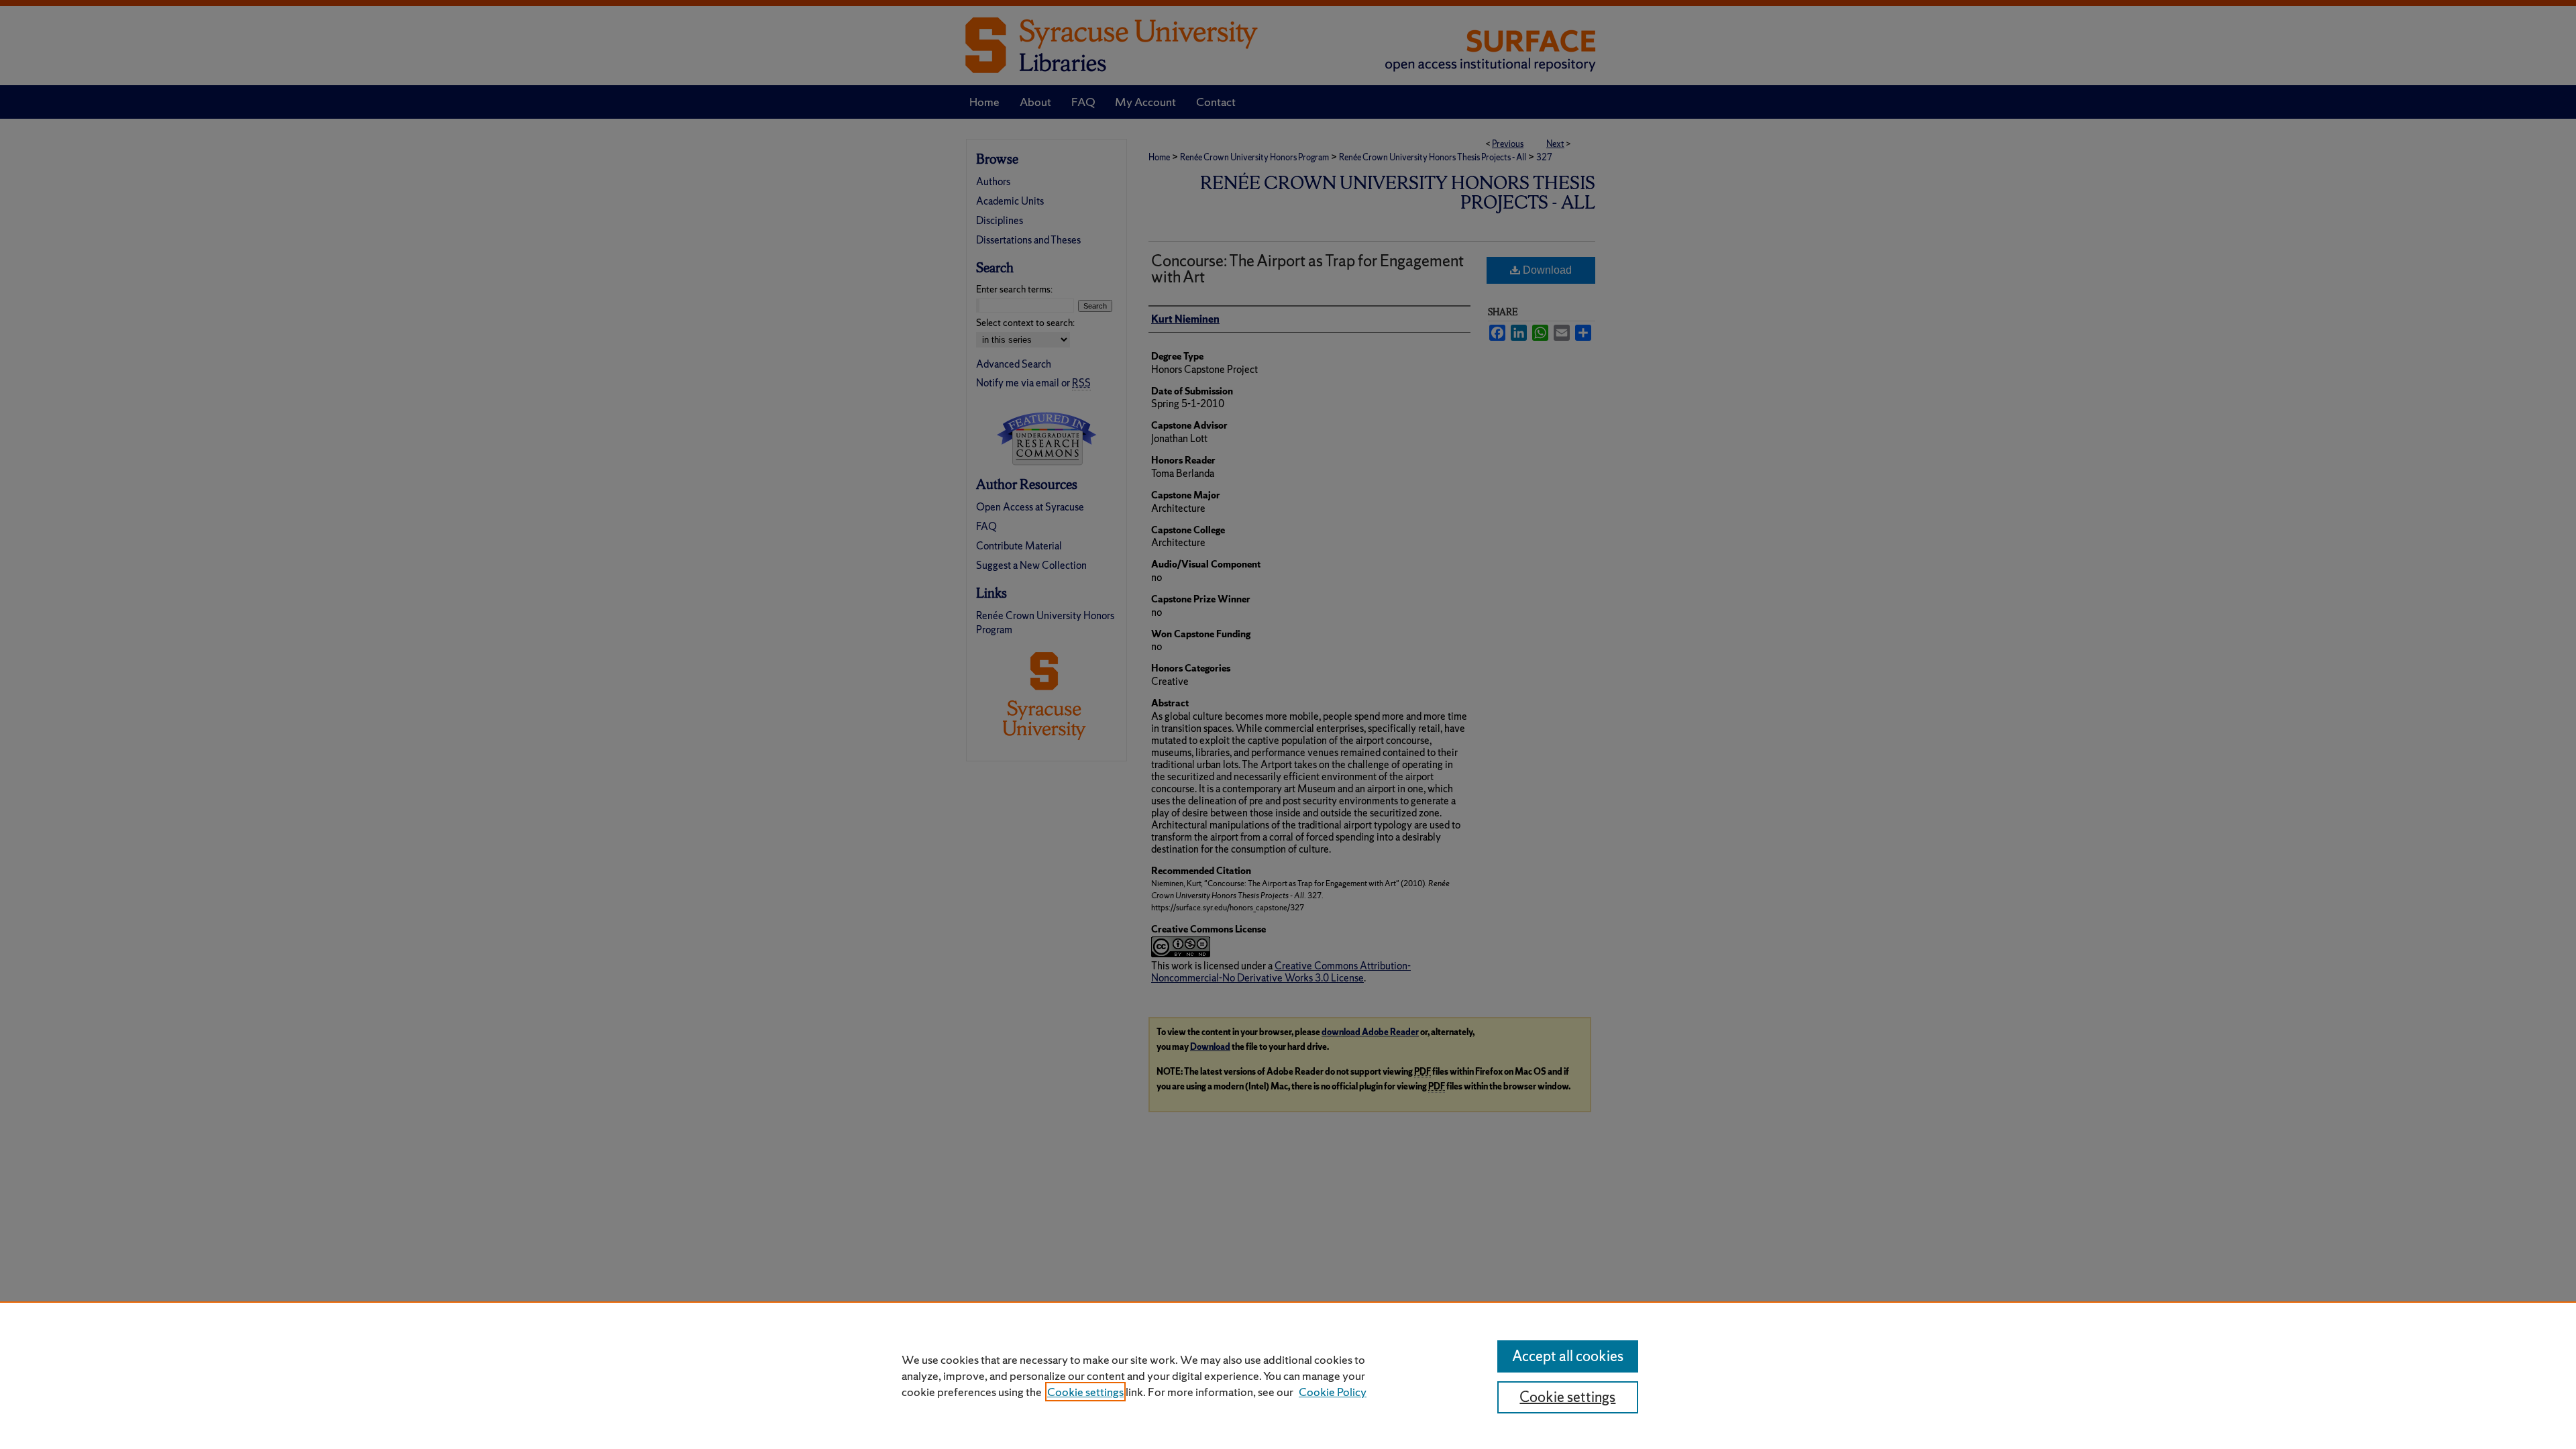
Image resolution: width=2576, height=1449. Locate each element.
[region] (1288, 1375)
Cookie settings (1085, 1392)
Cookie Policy (1333, 1392)
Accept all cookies (1568, 1356)
